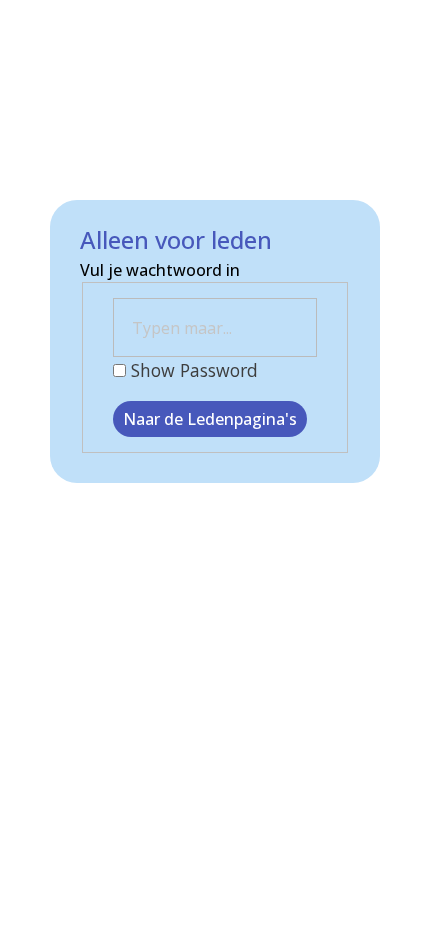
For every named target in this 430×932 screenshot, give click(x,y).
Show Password (192, 370)
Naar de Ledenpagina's (210, 419)
